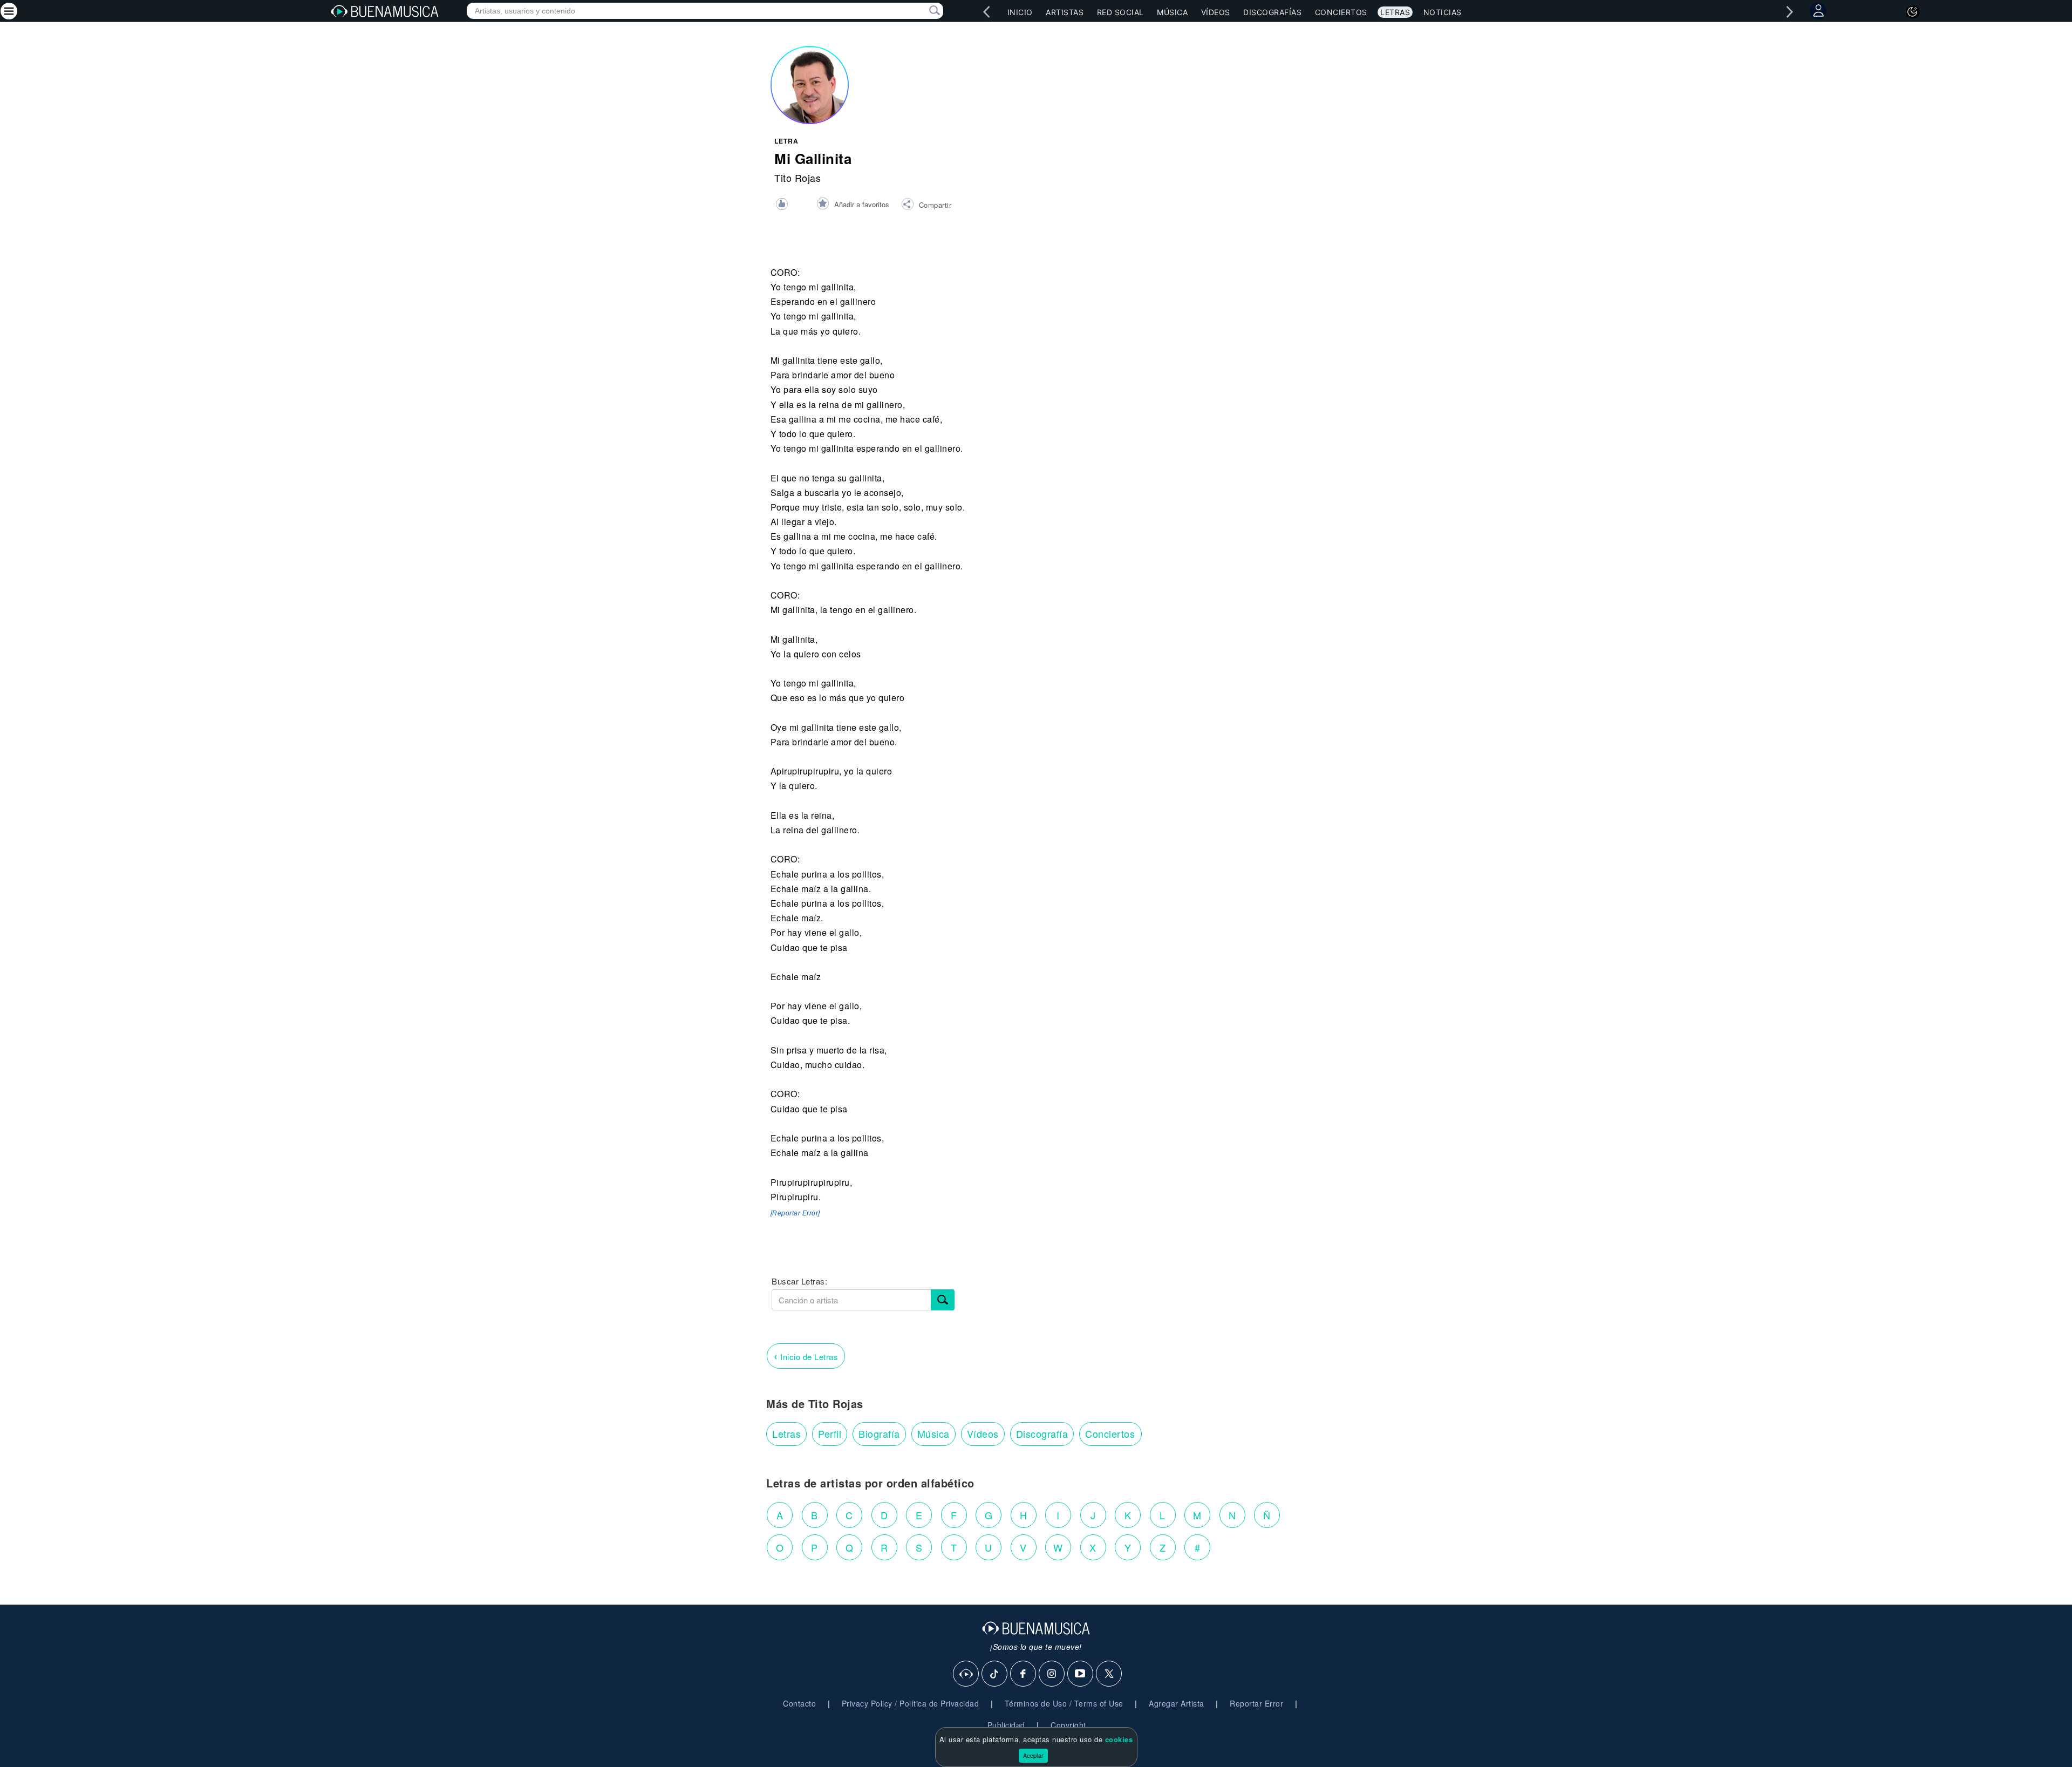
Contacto (799, 1703)
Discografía (1042, 1433)
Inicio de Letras (806, 1355)
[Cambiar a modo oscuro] (1913, 12)
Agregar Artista (1177, 1703)
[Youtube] (1081, 1674)
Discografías (1272, 12)
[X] (1109, 1674)
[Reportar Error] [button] (795, 1213)
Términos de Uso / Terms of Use (1064, 1703)
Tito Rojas (798, 178)
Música (1172, 12)
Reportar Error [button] (1256, 1703)
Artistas (1065, 12)
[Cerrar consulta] (922, 11)
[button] (926, 206)
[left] (987, 12)
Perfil (830, 1433)
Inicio (1020, 12)
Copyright (1068, 1725)
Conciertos (1341, 12)
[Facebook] (1024, 1674)
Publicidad (1006, 1725)
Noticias (1443, 12)
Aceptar (1033, 1755)
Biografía (879, 1433)
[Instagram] (1052, 1674)
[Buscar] (943, 1300)
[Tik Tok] (995, 1674)
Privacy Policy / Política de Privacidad (911, 1703)
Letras (1395, 12)
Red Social (1120, 12)
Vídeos (1216, 12)
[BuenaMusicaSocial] (966, 1674)
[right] (1790, 12)
